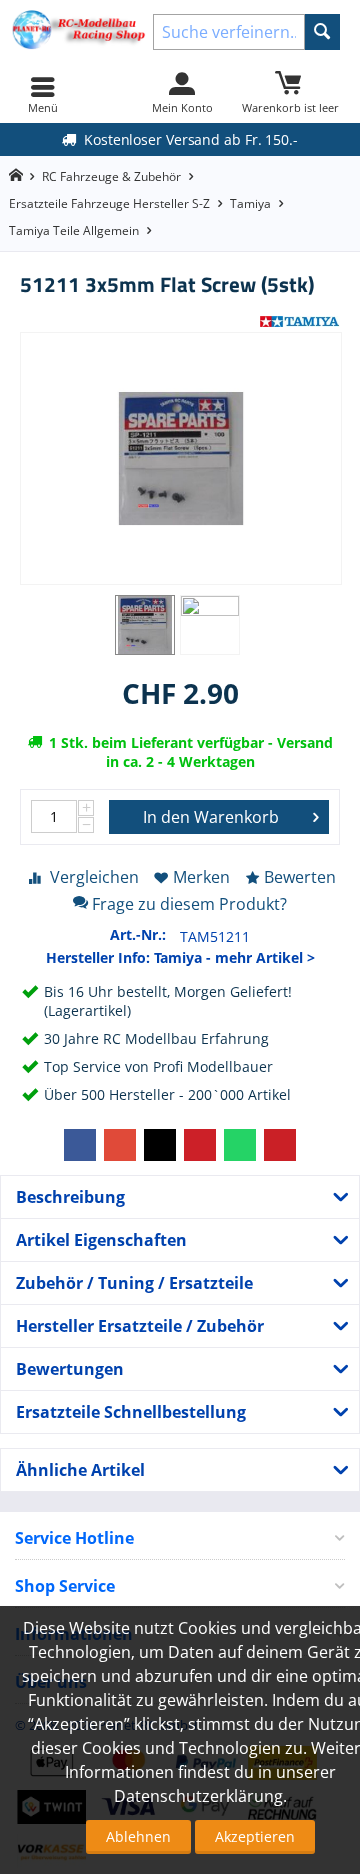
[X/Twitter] (160, 1145)
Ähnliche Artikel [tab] (80, 1470)
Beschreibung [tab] (70, 1197)
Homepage (15, 175)
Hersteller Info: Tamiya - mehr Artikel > (180, 957)
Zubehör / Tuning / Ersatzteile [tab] (134, 1283)
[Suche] (322, 32)
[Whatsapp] (240, 1145)
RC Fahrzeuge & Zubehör (111, 176)
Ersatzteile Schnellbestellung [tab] (131, 1412)
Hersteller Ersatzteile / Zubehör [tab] (140, 1326)
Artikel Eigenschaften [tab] (101, 1240)
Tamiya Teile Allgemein (74, 230)
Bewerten (300, 877)
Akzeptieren (255, 1836)
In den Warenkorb (211, 817)
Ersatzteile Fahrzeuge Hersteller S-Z (109, 203)
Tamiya (250, 203)
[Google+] (120, 1145)
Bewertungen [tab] (70, 1369)
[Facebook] (80, 1145)
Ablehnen (138, 1836)
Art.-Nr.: (138, 934)
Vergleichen (94, 877)
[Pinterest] (200, 1145)
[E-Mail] (280, 1145)
